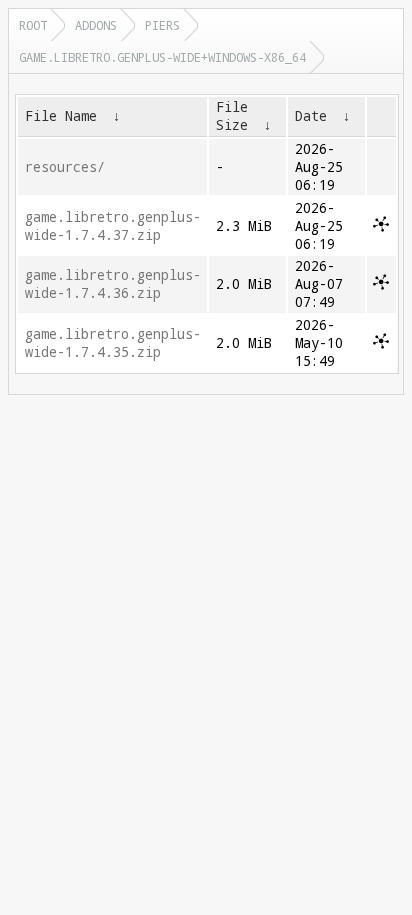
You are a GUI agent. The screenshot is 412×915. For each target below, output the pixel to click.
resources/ (65, 167)
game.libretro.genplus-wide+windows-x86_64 (162, 57)
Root (33, 25)
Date (311, 116)
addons (96, 25)
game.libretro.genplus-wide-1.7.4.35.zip (113, 343)
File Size (232, 116)
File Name (61, 116)
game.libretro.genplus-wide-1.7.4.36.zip (113, 284)
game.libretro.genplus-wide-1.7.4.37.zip (113, 226)
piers (162, 25)
